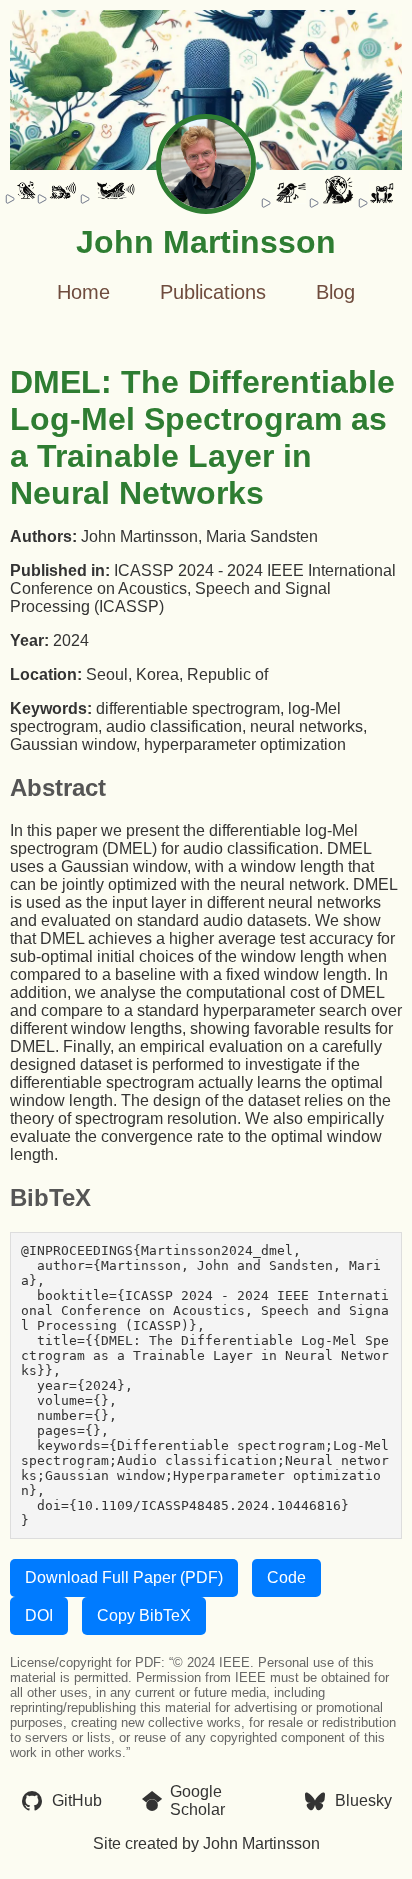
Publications (213, 292)
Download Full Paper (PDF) (124, 1577)
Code (286, 1577)
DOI (39, 1615)
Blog (335, 292)
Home (83, 292)
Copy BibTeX (144, 1615)
